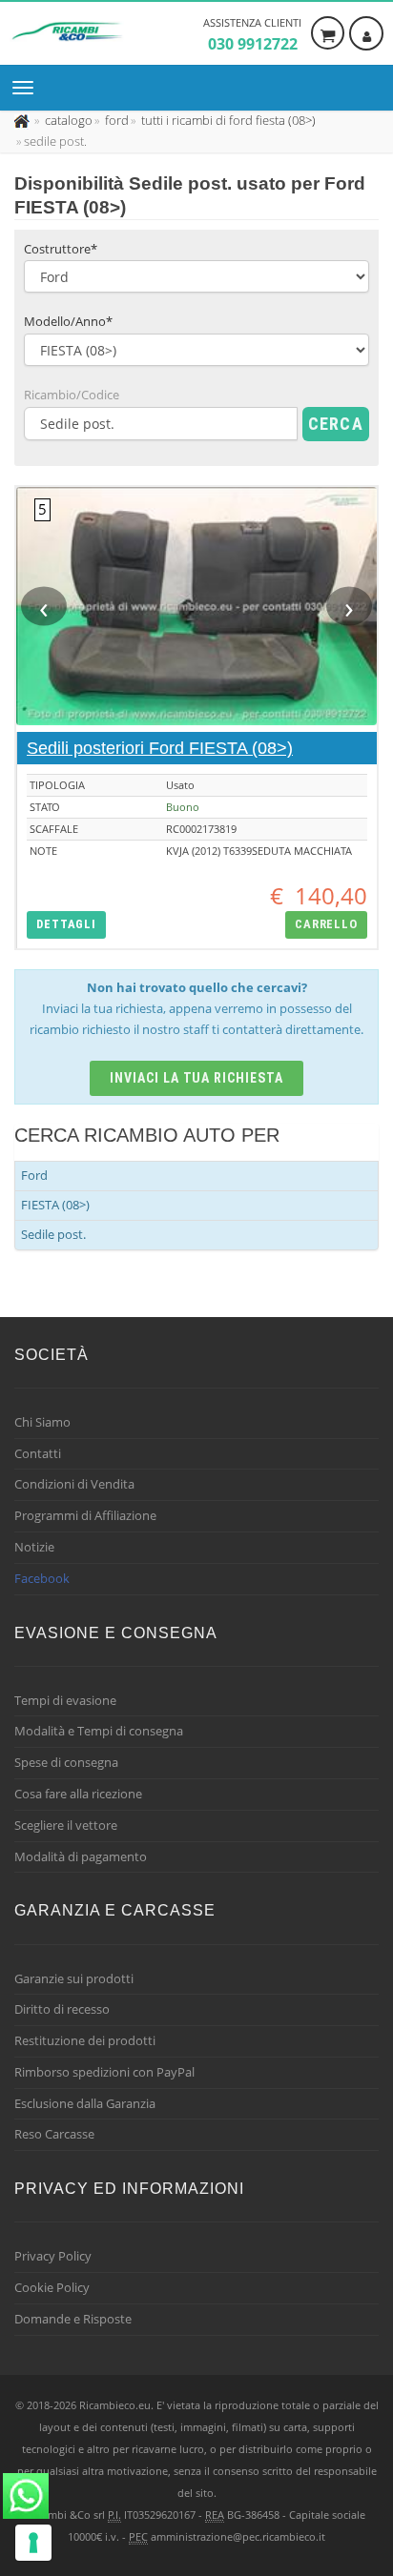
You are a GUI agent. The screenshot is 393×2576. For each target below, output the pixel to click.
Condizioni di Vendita (74, 1484)
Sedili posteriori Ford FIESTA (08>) (160, 748)
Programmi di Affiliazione (85, 1515)
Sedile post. (53, 1234)
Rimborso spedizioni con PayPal (104, 2072)
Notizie (34, 1547)
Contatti (38, 1453)
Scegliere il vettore (66, 1825)
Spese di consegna (66, 1762)
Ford (34, 1175)
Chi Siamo (42, 1422)
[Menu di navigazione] (28, 88)
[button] (66, 925)
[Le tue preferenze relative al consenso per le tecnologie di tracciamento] (33, 2543)
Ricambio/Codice (72, 395)
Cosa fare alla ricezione (78, 1794)
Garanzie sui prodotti (74, 1978)
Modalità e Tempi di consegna (99, 1731)
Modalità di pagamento (81, 1856)
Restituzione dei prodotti (85, 2040)
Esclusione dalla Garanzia (85, 2103)
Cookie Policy (52, 2287)
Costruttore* (61, 249)
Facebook (42, 1578)
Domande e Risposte (73, 2319)
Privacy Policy (53, 2256)
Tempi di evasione (65, 1700)
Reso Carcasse (54, 2134)
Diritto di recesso (62, 2009)
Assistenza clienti (252, 35)
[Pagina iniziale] (23, 120)
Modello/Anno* (68, 321)
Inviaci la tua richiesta (197, 1078)
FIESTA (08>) (55, 1205)
